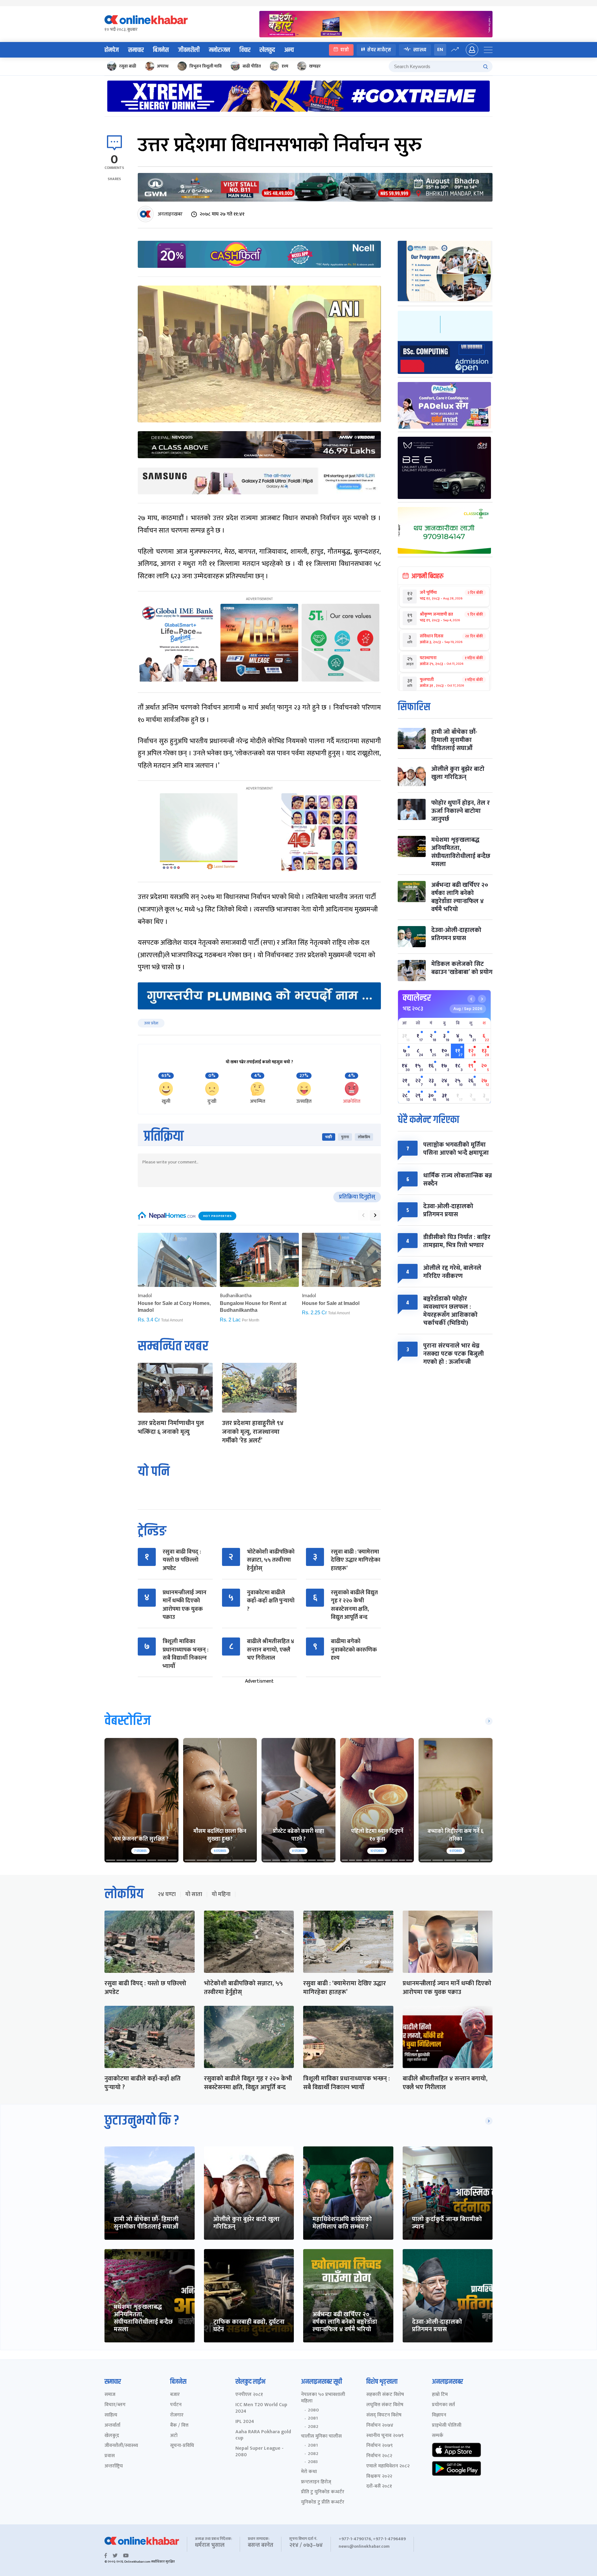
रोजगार (177, 2415)
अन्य (289, 50)
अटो (174, 2436)
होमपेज (112, 50)
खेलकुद (267, 50)
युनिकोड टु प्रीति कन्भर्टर (323, 2502)
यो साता (194, 1894)
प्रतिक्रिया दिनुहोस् (357, 1197)
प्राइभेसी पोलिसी (447, 2426)
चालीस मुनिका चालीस (321, 2436)
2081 (313, 2418)
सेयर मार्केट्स (379, 50)
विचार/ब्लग (115, 2405)
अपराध (163, 66)
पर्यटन (176, 2405)
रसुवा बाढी (128, 66)
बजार (175, 2395)
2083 (313, 2462)
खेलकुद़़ (112, 2436)
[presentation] (363, 1215)
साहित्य (111, 2415)
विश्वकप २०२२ (379, 2477)
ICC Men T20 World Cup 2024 (261, 2408)
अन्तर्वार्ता (112, 2426)
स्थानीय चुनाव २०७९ (385, 2436)
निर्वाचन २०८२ (379, 2456)
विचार (245, 50)
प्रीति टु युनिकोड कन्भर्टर (323, 2492)
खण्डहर (315, 66)
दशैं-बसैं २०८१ (379, 2487)
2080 (313, 2410)
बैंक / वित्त (179, 2426)
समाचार (136, 50)
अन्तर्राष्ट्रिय (114, 2466)
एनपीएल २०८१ (249, 2395)
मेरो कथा (309, 2472)
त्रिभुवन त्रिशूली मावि (206, 66)
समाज (110, 2395)
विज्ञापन (439, 2415)
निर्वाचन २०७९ (379, 2446)
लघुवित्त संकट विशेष (385, 2405)
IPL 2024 (245, 2422)
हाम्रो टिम (440, 2395)
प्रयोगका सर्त (443, 2405)
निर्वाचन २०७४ (380, 2426)
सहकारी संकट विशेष (385, 2395)
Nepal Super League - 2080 (259, 2452)
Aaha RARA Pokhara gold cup (263, 2435)
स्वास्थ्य (420, 50)
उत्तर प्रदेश (151, 1023)
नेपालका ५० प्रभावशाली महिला (323, 2398)
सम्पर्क (438, 2436)
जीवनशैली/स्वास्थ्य (121, 2446)
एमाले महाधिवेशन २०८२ (388, 2466)
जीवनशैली (189, 50)
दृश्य (285, 66)
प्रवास (110, 2456)
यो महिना (221, 1894)
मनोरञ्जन (220, 50)
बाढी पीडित (252, 66)
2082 (313, 2427)
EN (440, 50)
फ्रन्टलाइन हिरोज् (316, 2482)
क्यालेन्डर (417, 998)
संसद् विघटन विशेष (384, 2415)
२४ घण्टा (167, 1894)
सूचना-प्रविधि (182, 2446)
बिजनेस (161, 50)
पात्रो (345, 50)
